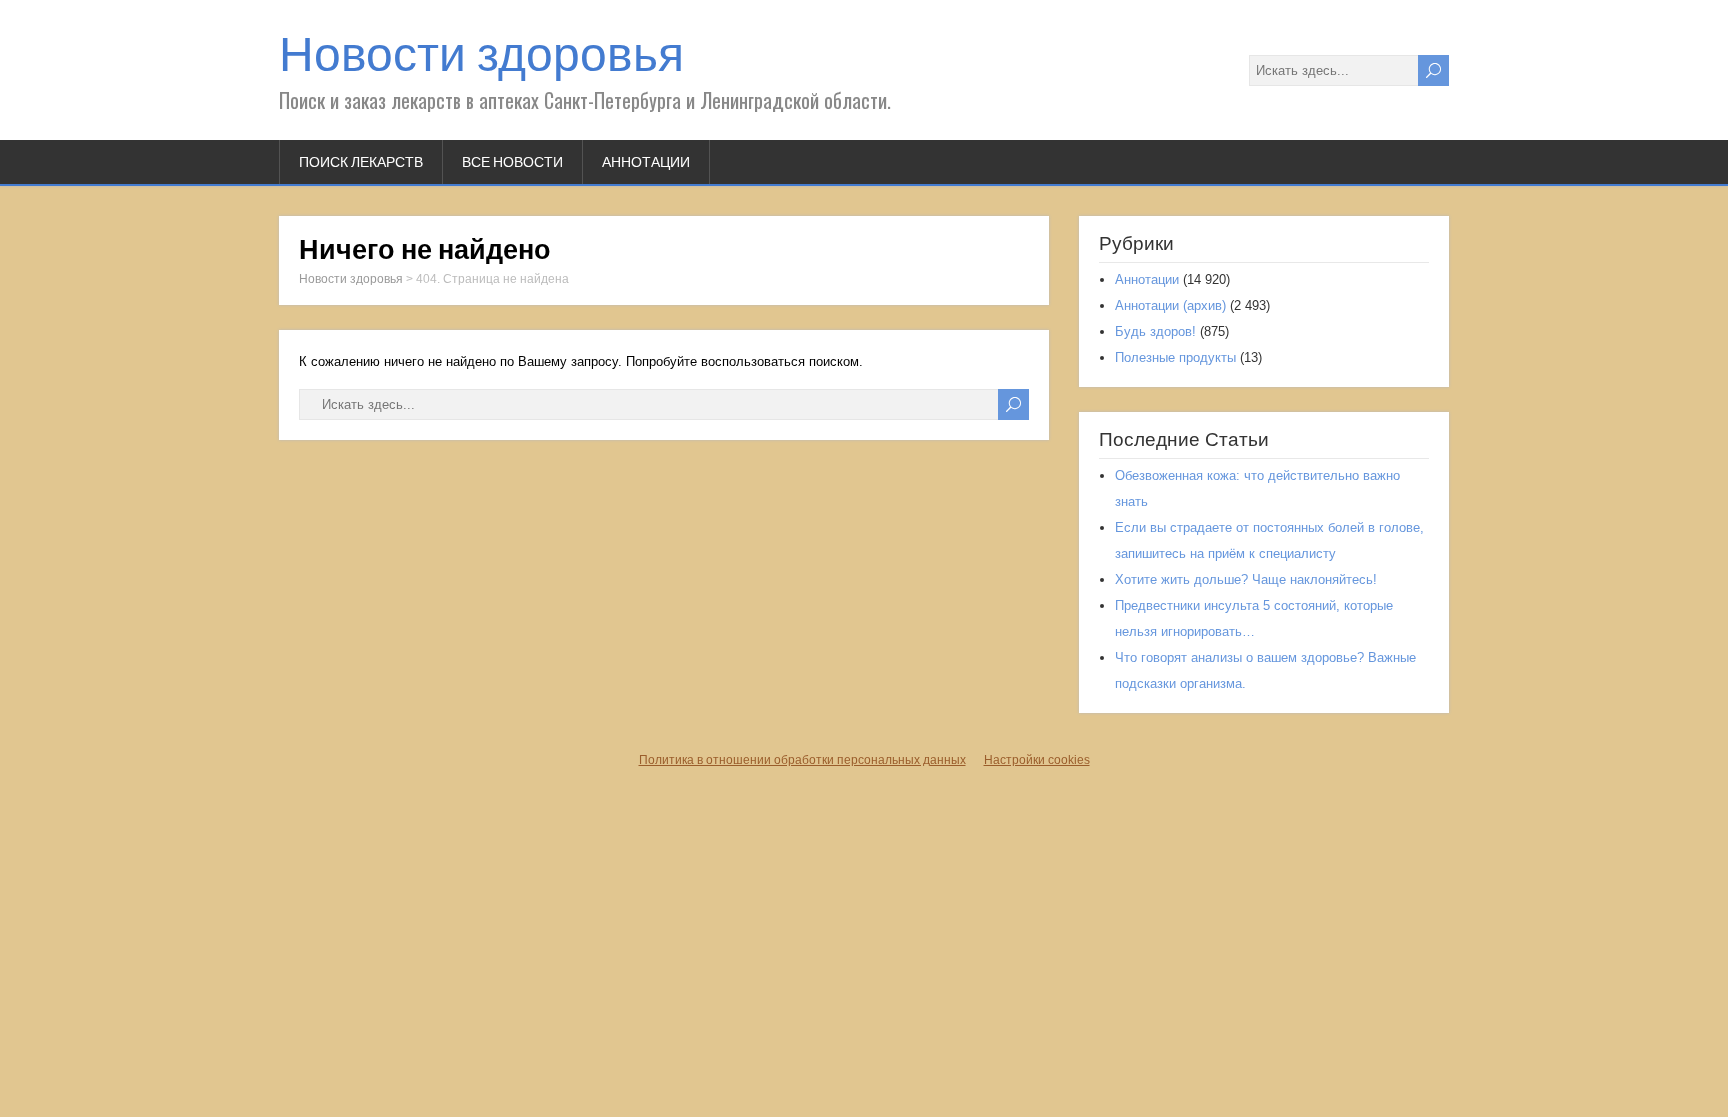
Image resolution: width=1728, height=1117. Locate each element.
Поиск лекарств (361, 162)
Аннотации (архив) (1170, 305)
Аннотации (646, 162)
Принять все (650, 1041)
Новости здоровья (481, 54)
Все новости (512, 162)
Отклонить (864, 1041)
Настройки (1078, 1041)
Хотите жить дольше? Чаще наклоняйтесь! (1246, 579)
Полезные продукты (1175, 357)
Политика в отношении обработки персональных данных (802, 760)
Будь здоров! (1155, 331)
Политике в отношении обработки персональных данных (717, 996)
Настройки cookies (1037, 760)
